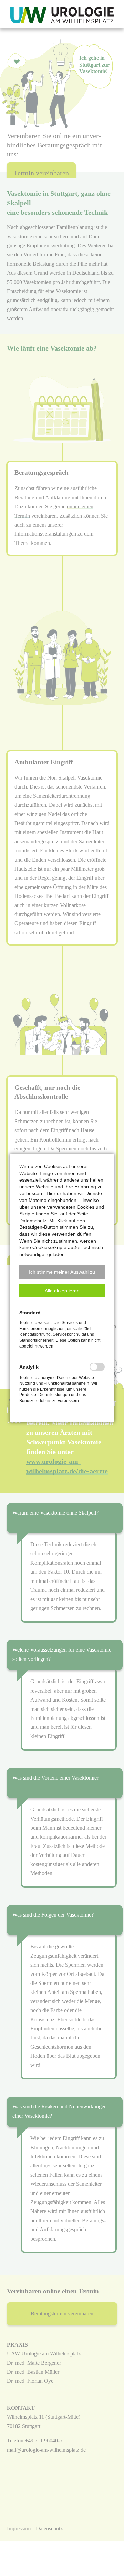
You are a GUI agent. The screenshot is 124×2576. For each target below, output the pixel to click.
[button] (62, 1272)
